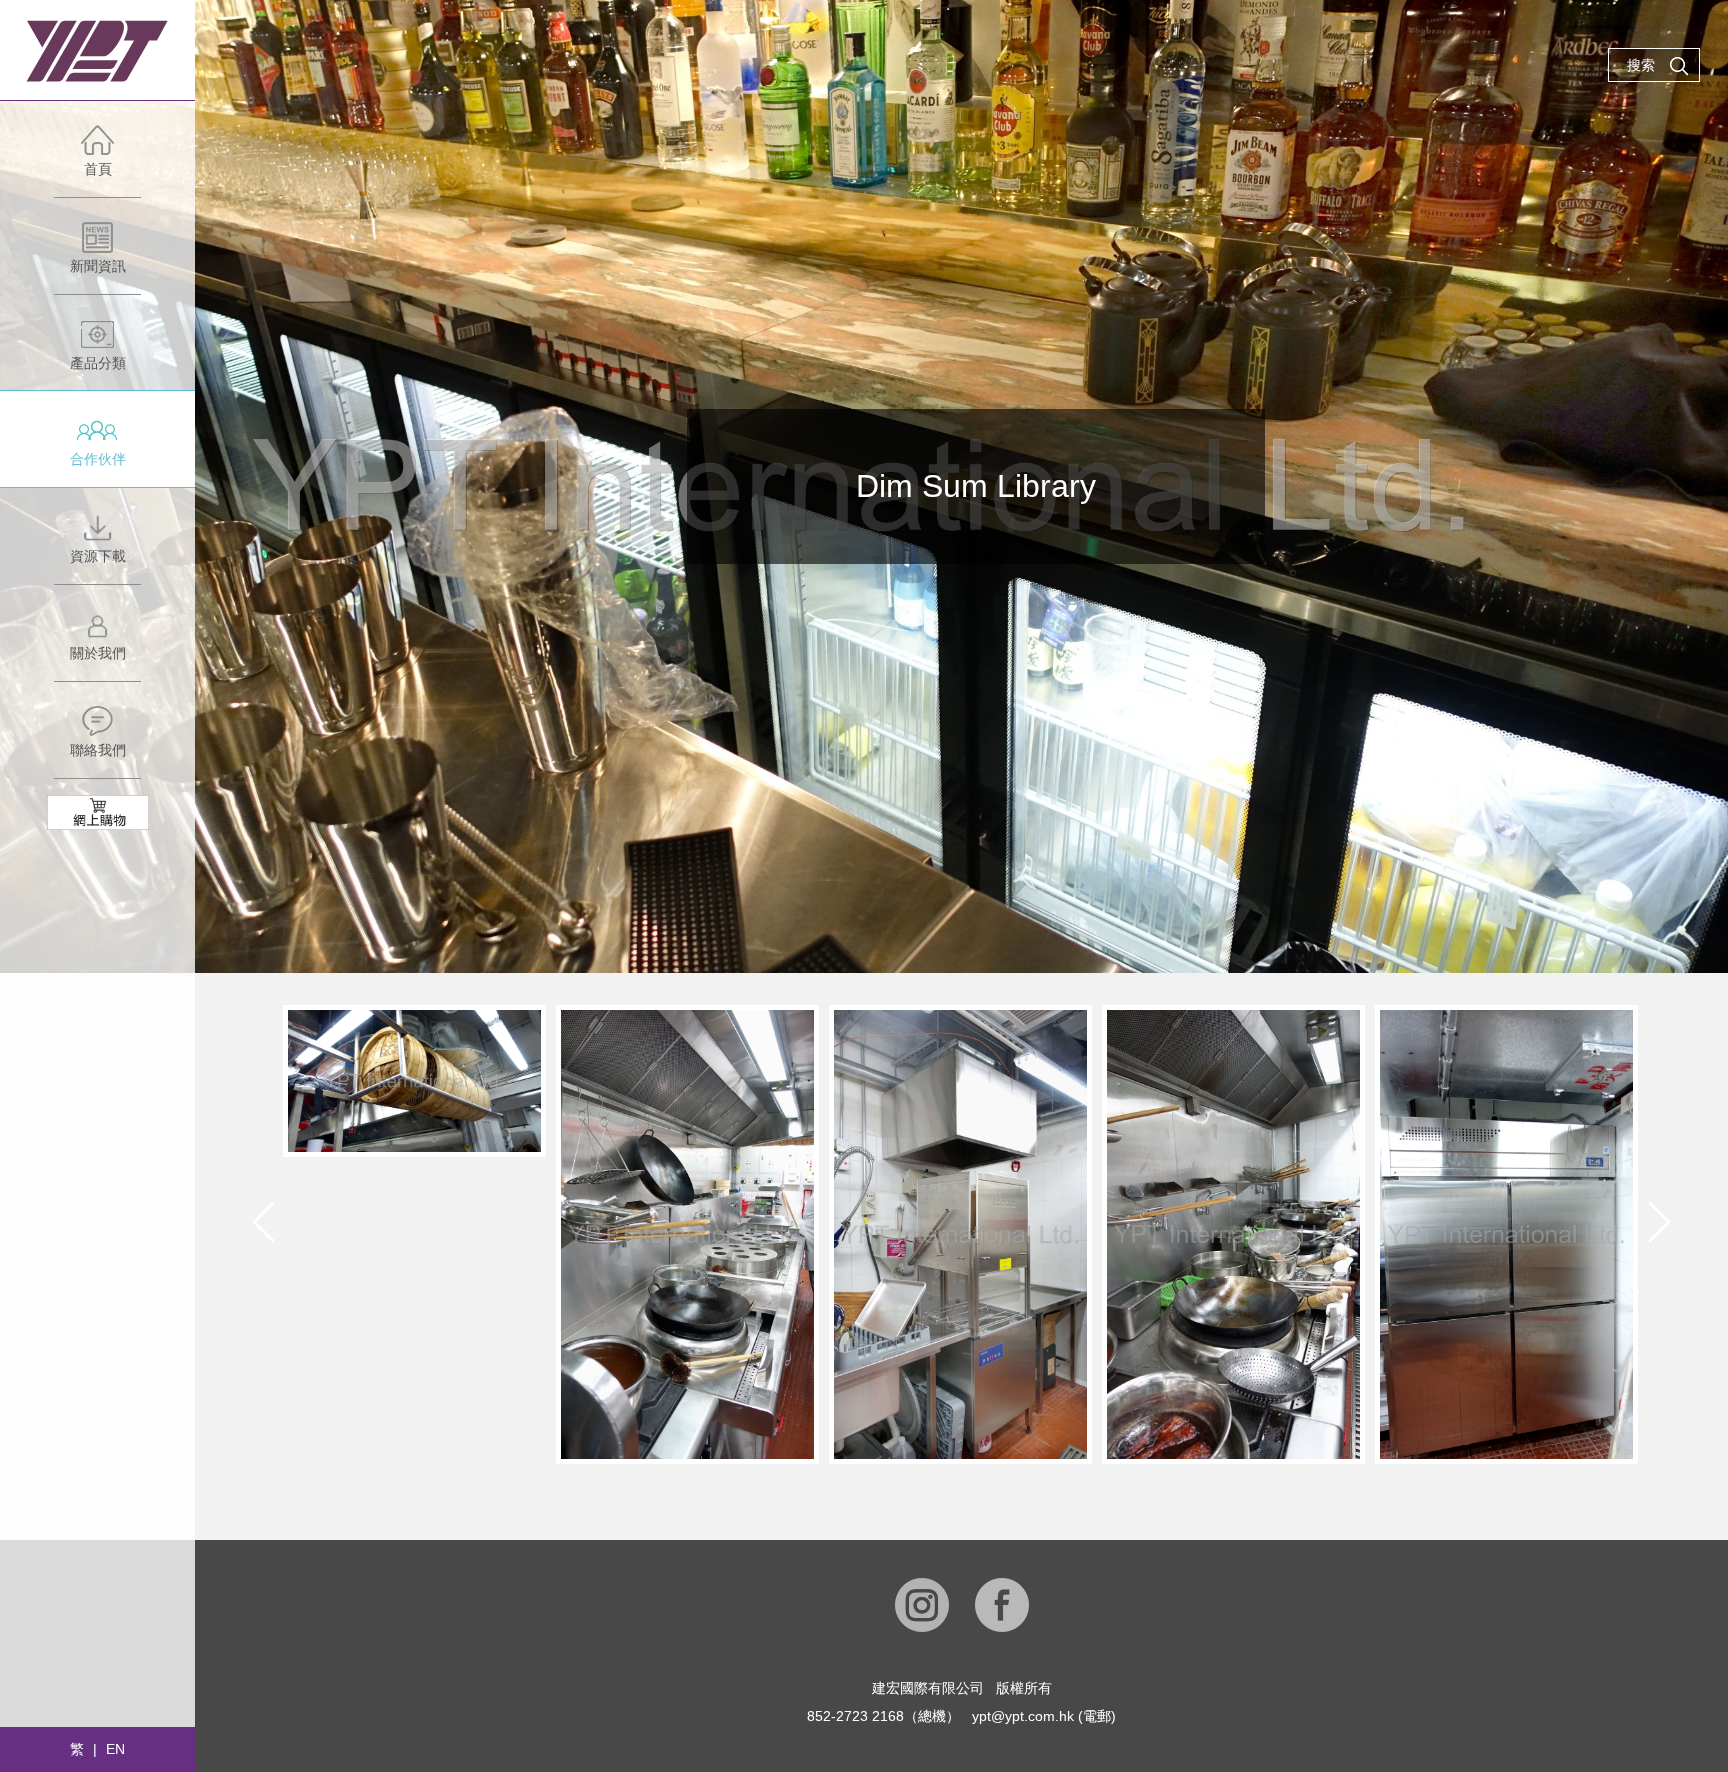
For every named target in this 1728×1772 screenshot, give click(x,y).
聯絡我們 (98, 750)
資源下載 (98, 556)
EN (115, 1749)
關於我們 (98, 653)
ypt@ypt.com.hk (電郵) (1044, 1716)
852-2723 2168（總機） (883, 1716)
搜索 (1641, 65)
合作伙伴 (98, 459)
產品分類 (98, 363)
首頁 (98, 169)
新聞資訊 (98, 266)
